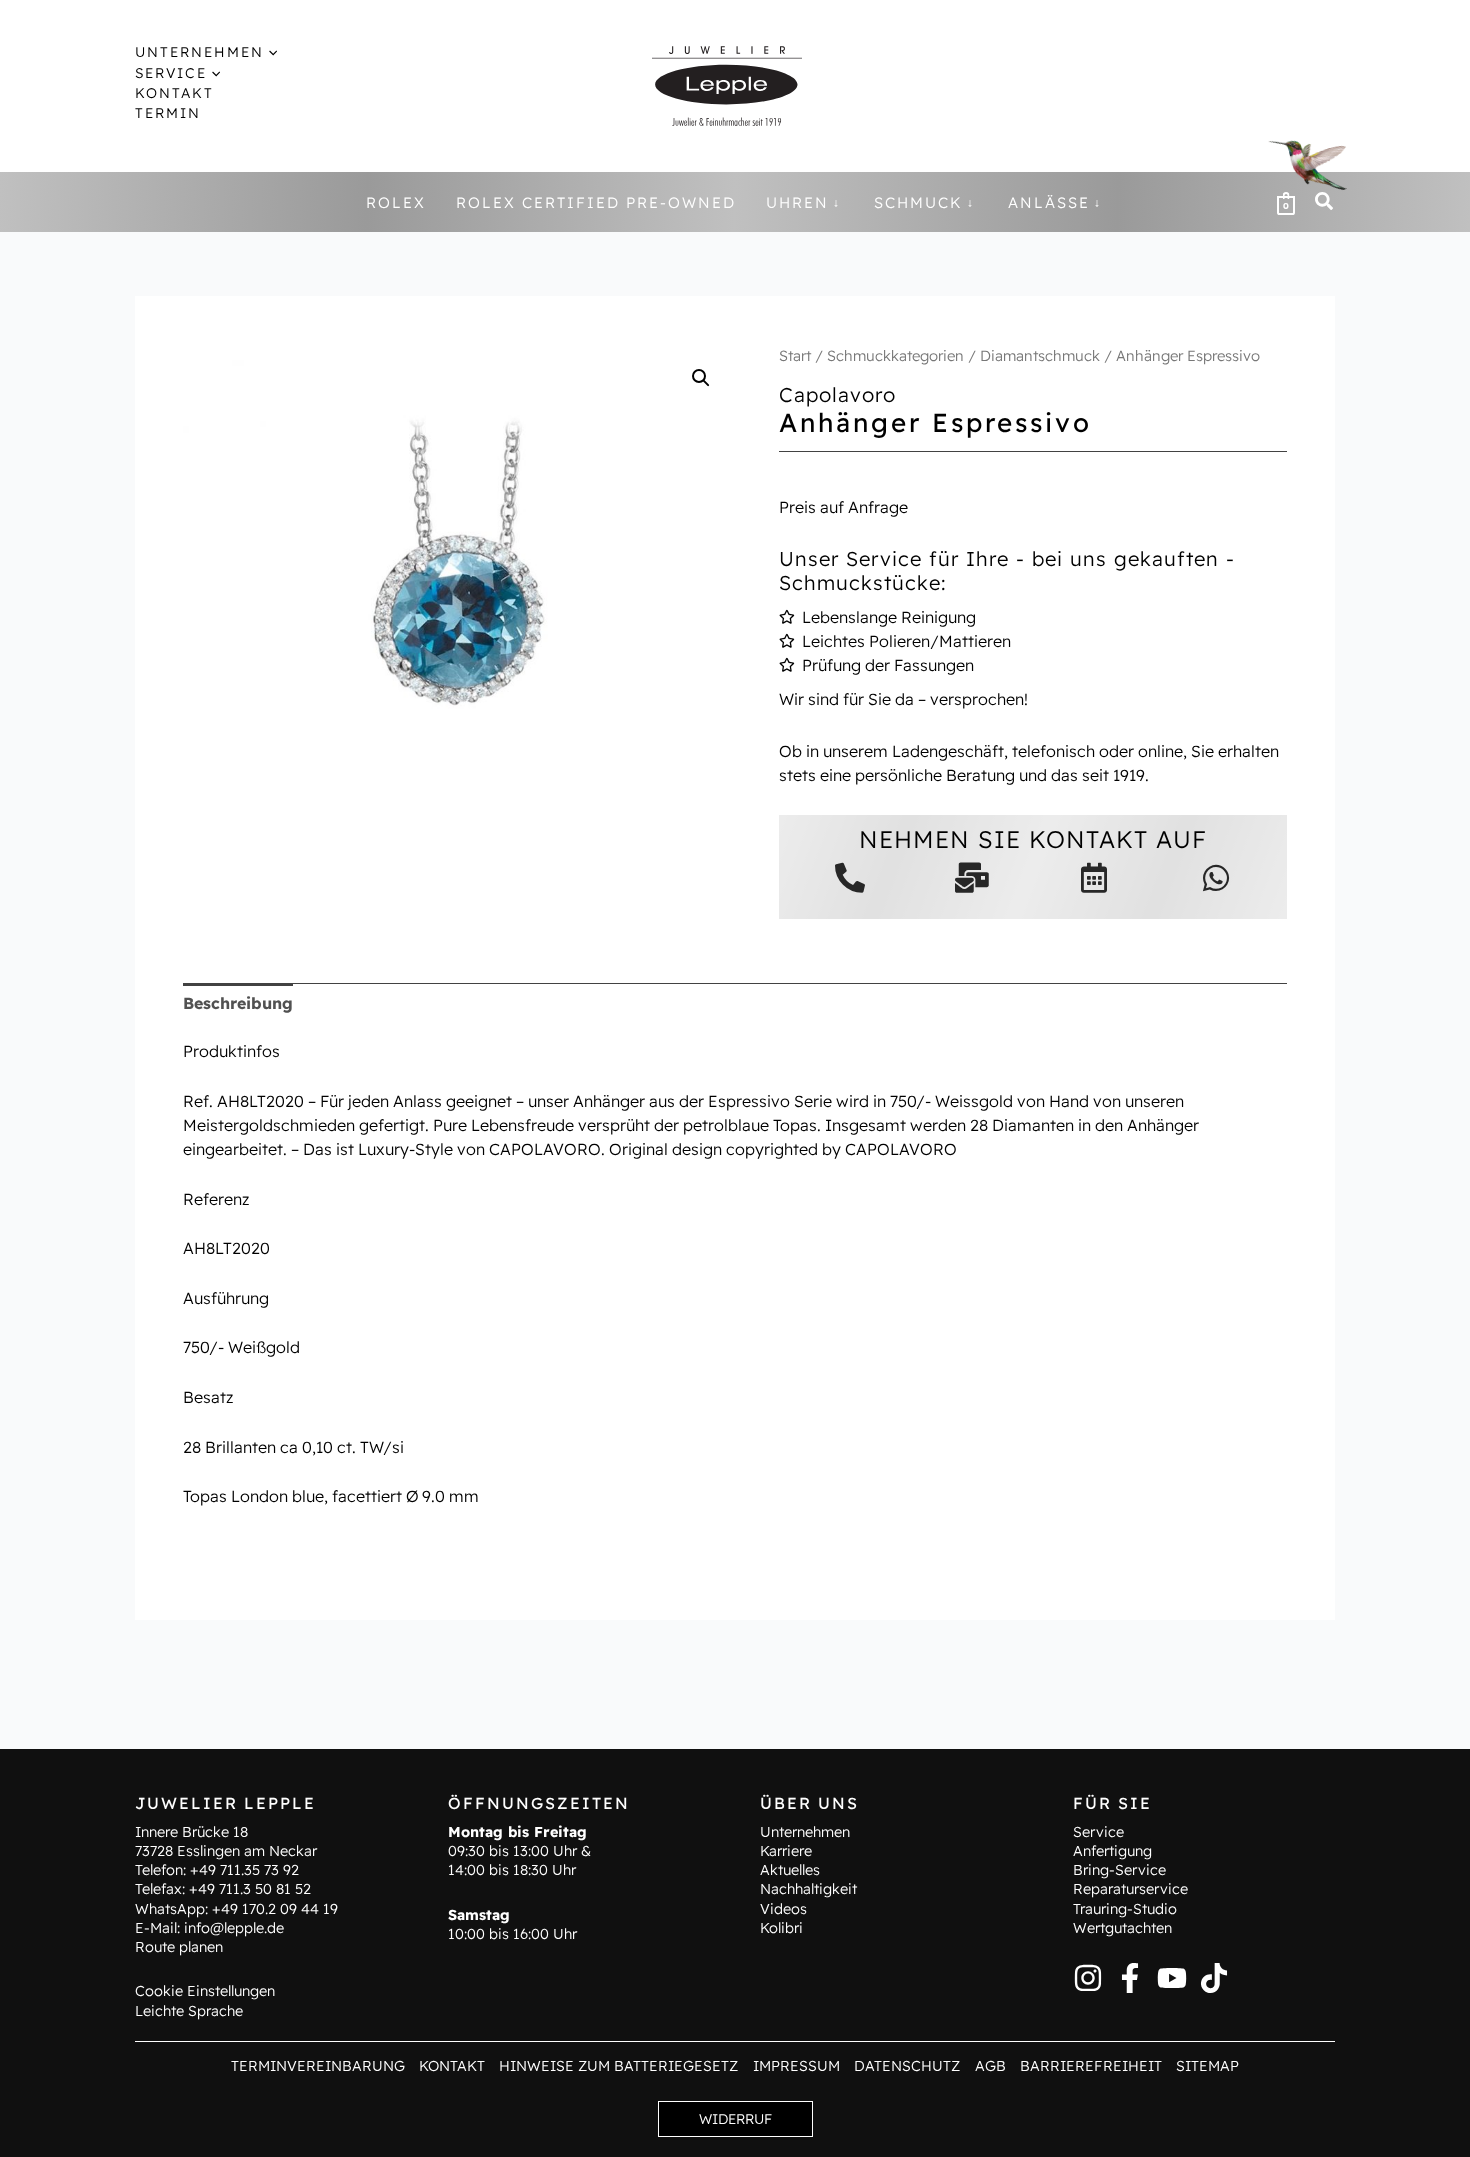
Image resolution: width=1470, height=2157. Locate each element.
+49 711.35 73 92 (244, 1870)
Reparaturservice (1130, 1889)
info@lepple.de (234, 1928)
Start (795, 355)
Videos (783, 1909)
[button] (270, 52)
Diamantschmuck (1040, 355)
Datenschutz (907, 2066)
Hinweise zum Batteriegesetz (618, 2066)
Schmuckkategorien (895, 355)
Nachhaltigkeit (808, 1889)
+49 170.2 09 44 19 (275, 1909)
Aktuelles (790, 1870)
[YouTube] (1172, 1978)
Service (1098, 1832)
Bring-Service (1119, 1870)
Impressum (796, 2066)
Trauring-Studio (1125, 1909)
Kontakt (452, 2066)
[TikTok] (1214, 1978)
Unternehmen (805, 1832)
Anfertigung (1112, 1851)
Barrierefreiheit (1091, 2066)
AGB (990, 2066)
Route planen (179, 1947)
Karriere (786, 1851)
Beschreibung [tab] (238, 1003)
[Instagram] (1088, 1978)
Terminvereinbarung (318, 2066)
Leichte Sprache (189, 2011)
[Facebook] (1130, 1978)
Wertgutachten (1122, 1928)
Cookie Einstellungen (205, 1991)
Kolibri (781, 1928)
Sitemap (1207, 2066)
